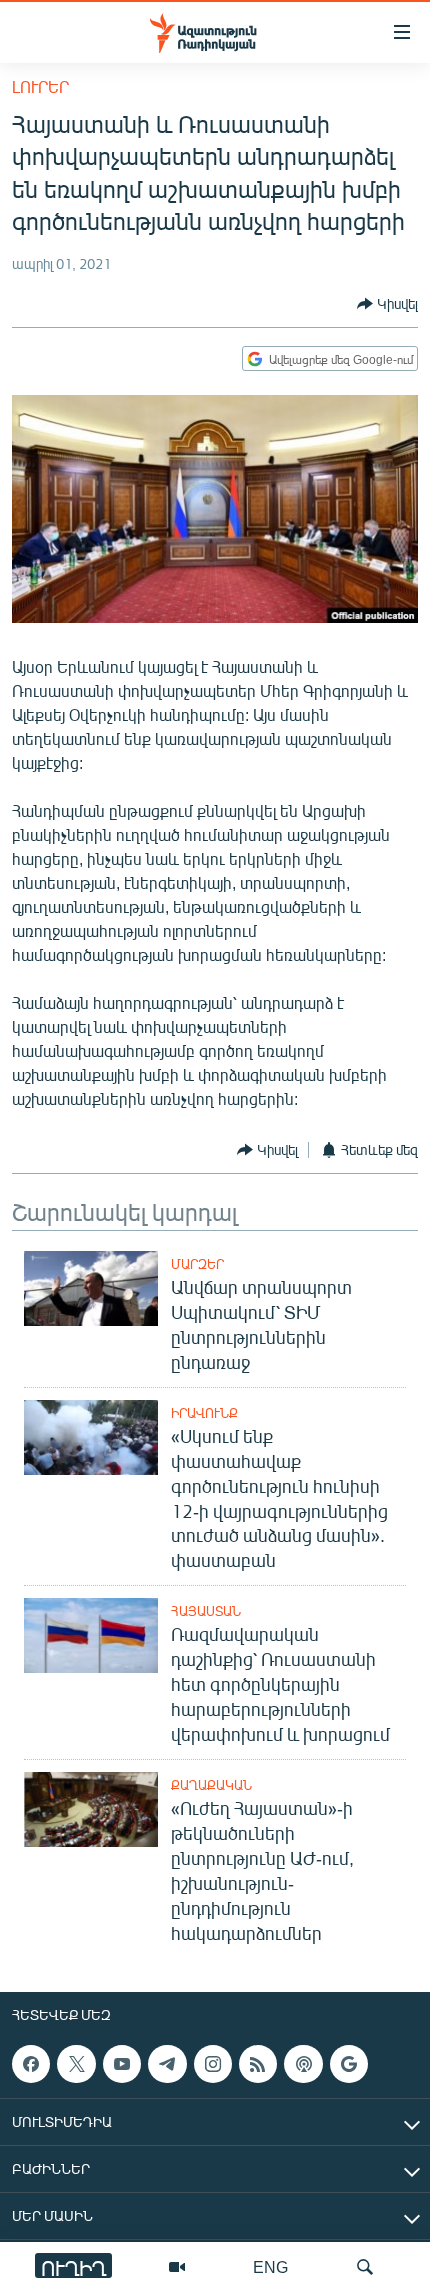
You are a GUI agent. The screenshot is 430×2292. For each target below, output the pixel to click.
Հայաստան (206, 1611)
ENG (270, 2266)
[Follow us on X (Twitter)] (76, 2064)
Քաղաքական (211, 1785)
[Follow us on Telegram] (167, 2064)
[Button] (387, 304)
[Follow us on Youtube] (122, 2064)
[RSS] (258, 2064)
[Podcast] (303, 2064)
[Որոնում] (365, 2267)
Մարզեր (197, 1264)
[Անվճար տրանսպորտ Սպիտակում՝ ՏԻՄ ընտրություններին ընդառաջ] (91, 1288)
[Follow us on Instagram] (213, 2064)
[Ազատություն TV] (177, 2267)
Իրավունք (204, 1413)
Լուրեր (40, 86)
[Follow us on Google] (349, 2064)
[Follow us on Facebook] (31, 2064)
